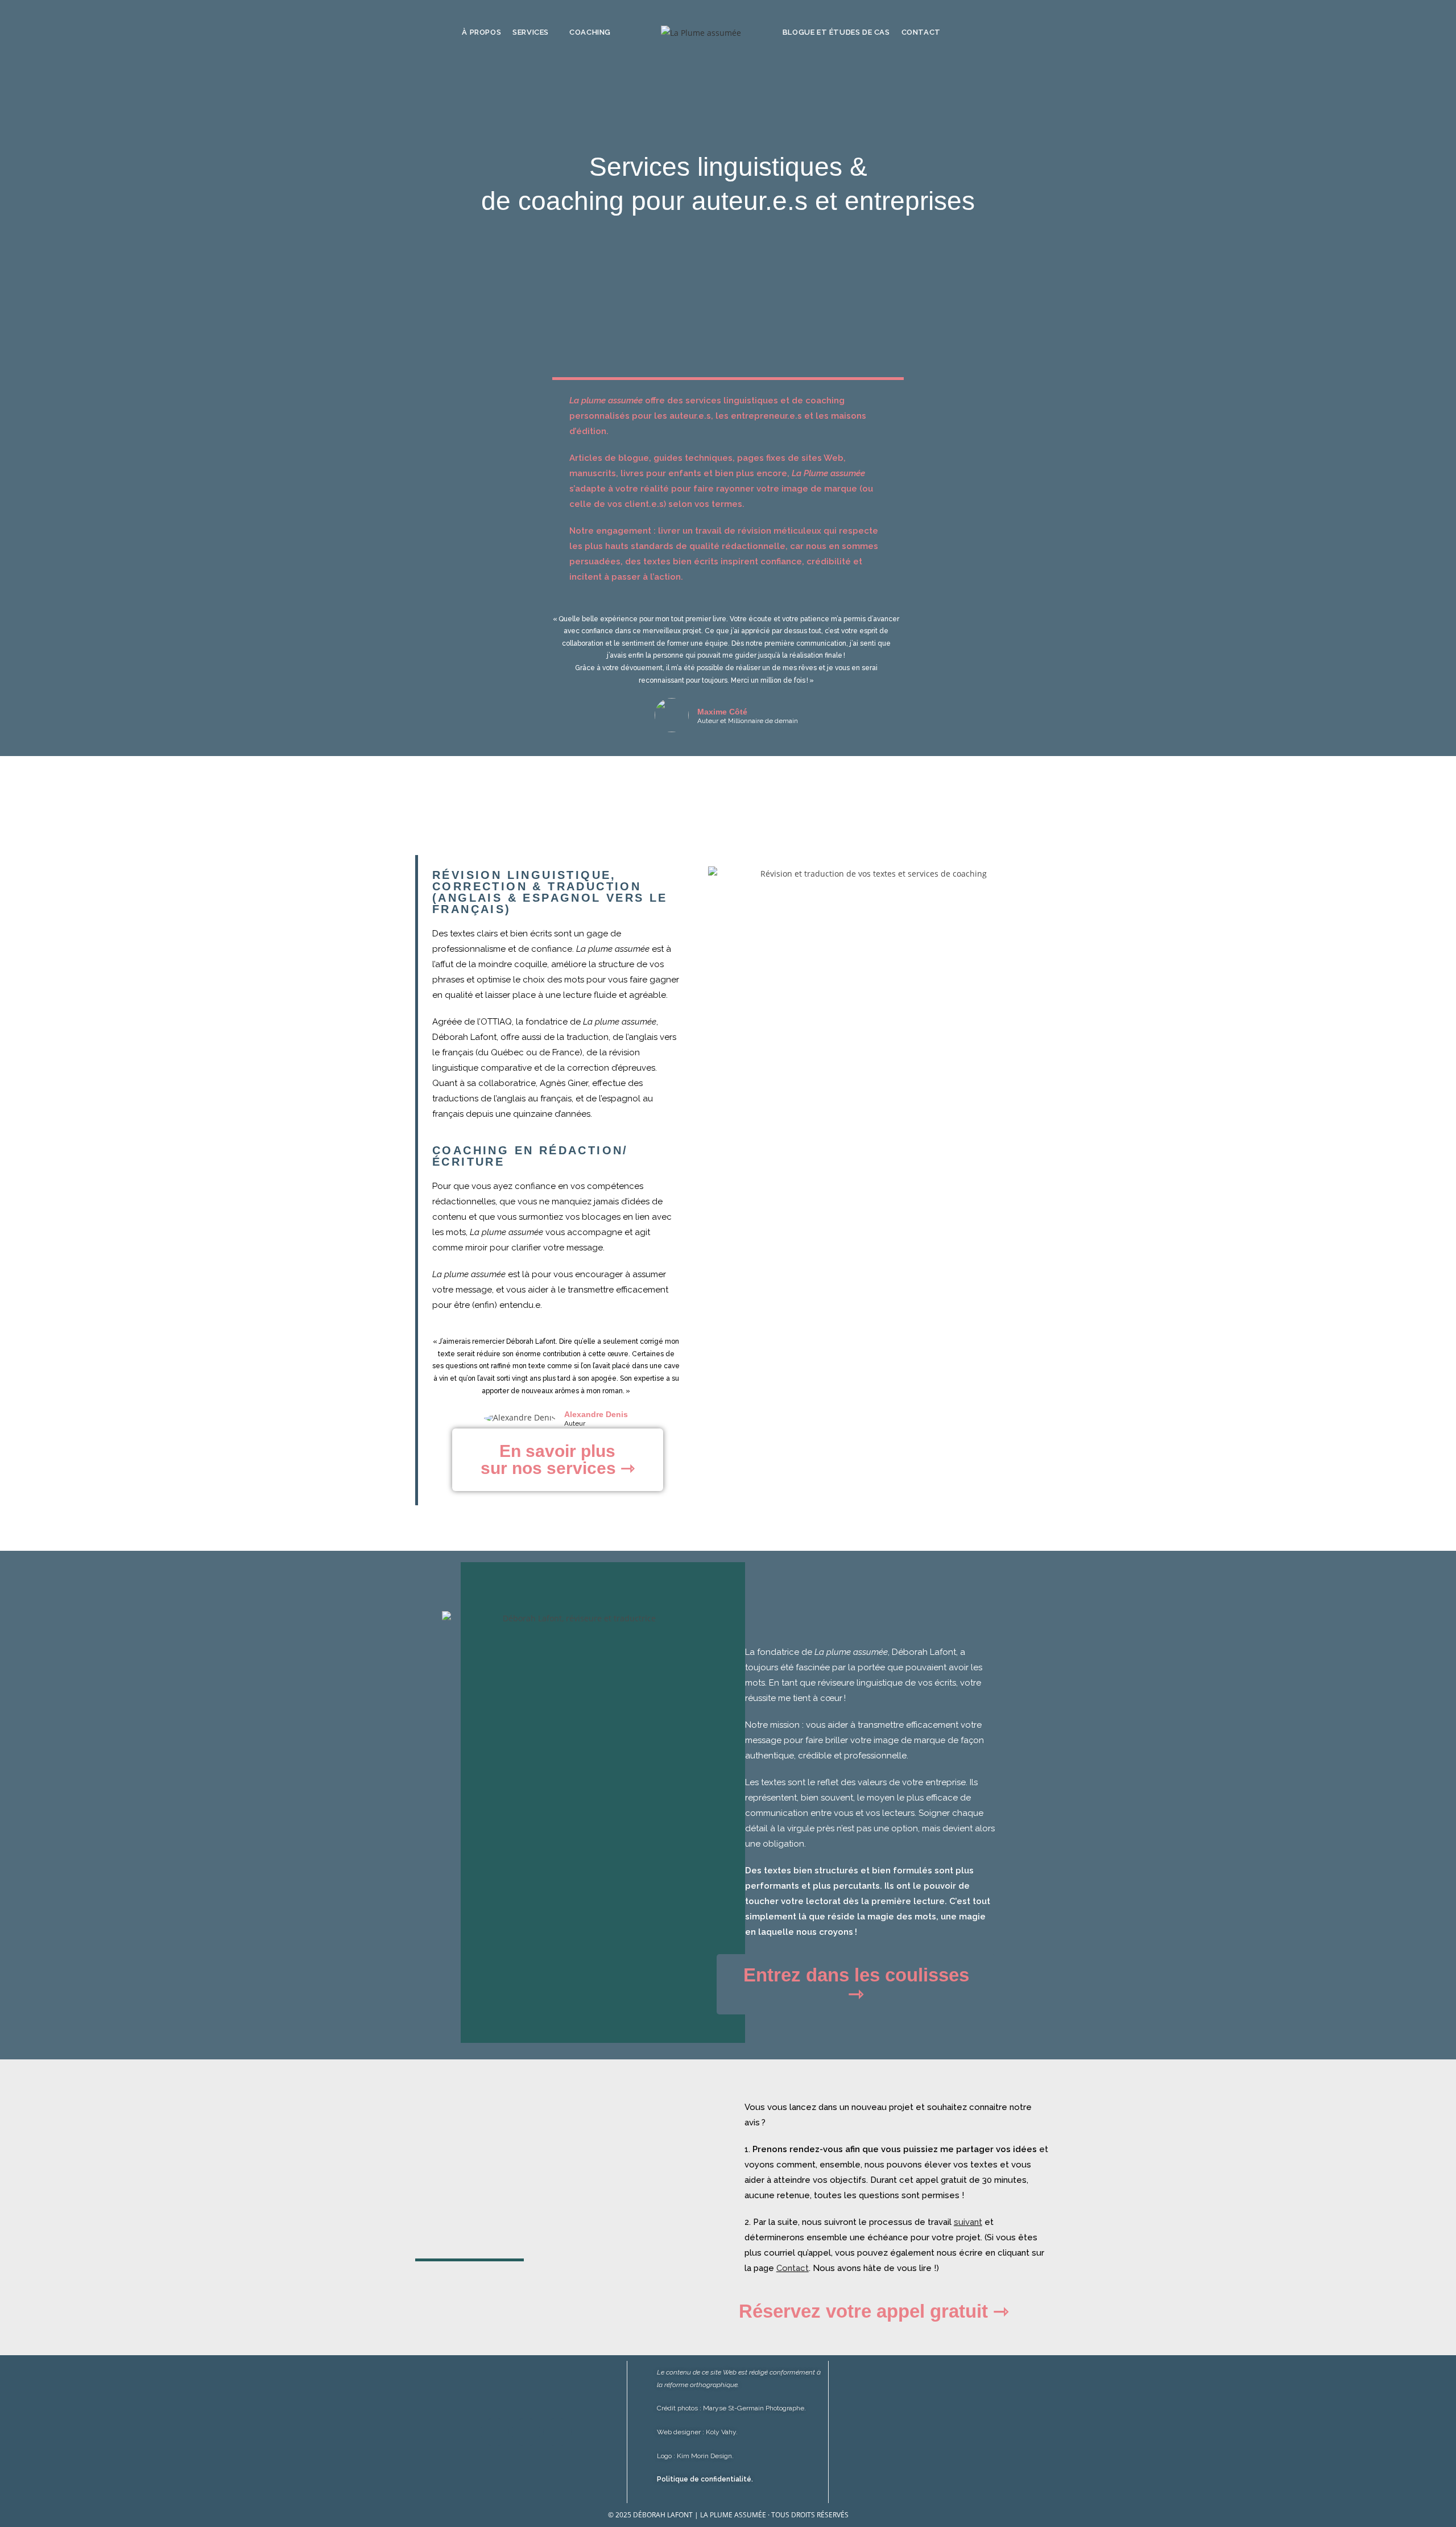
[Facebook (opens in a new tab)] (1027, 32)
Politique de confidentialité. (705, 2479)
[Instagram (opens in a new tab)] (1042, 32)
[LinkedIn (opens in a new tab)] (1057, 32)
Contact (793, 2268)
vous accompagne (547, 1232)
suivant (968, 2222)
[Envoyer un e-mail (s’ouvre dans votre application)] (1069, 32)
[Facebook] (495, 2432)
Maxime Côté (722, 712)
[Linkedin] (557, 2432)
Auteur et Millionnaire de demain (748, 721)
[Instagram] (526, 2432)
